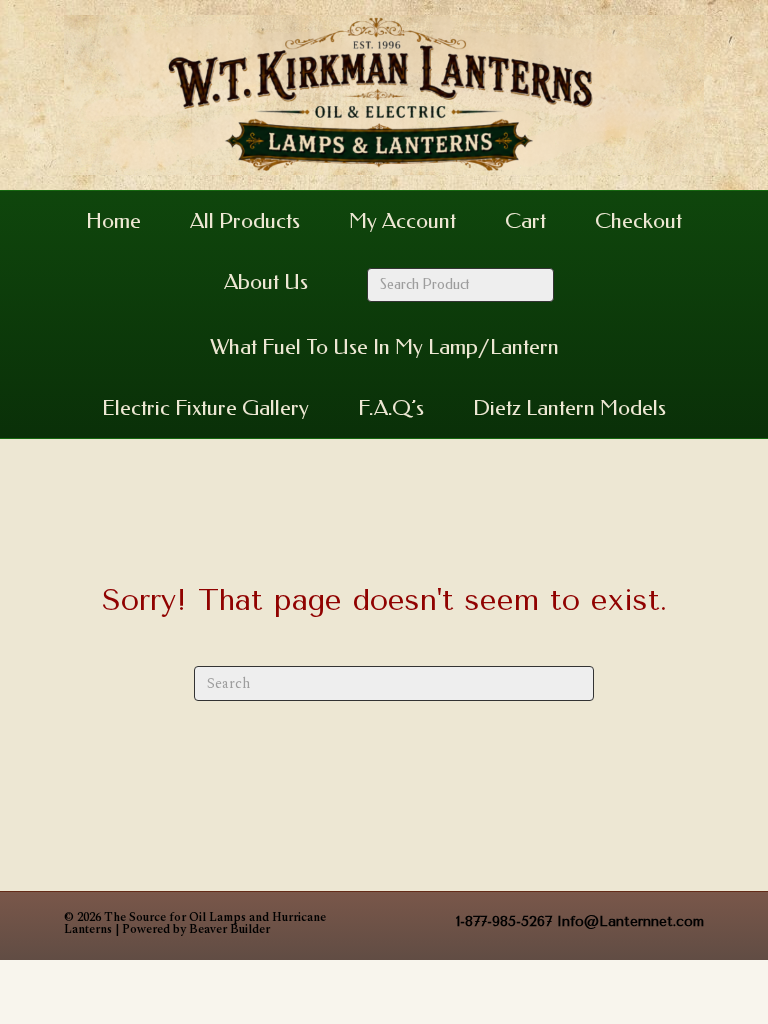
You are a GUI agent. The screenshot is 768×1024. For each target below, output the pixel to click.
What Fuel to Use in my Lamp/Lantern (384, 347)
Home (113, 221)
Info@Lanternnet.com (630, 921)
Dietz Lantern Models (569, 408)
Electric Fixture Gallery (205, 408)
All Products (245, 221)
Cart (525, 221)
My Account (402, 221)
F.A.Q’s (391, 408)
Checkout (638, 221)
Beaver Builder (229, 929)
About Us (266, 282)
